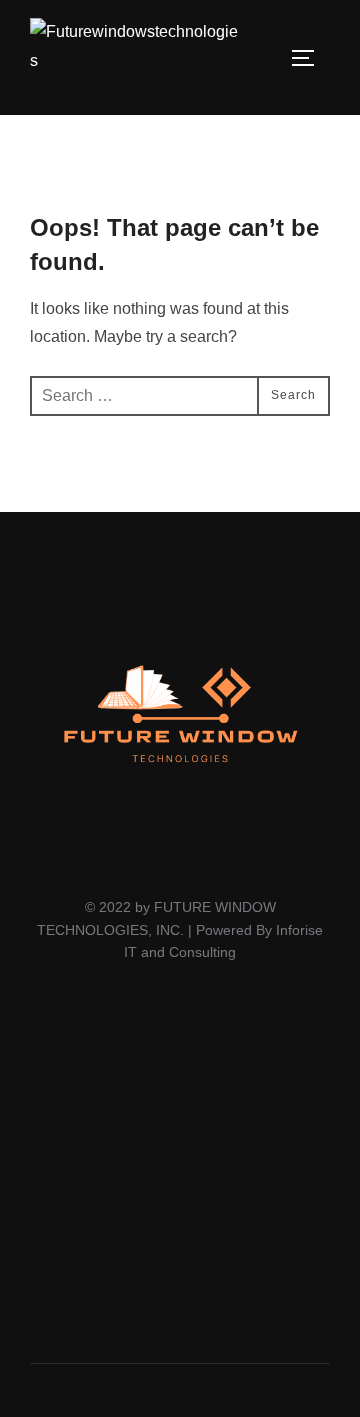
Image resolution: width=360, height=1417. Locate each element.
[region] (180, 1173)
